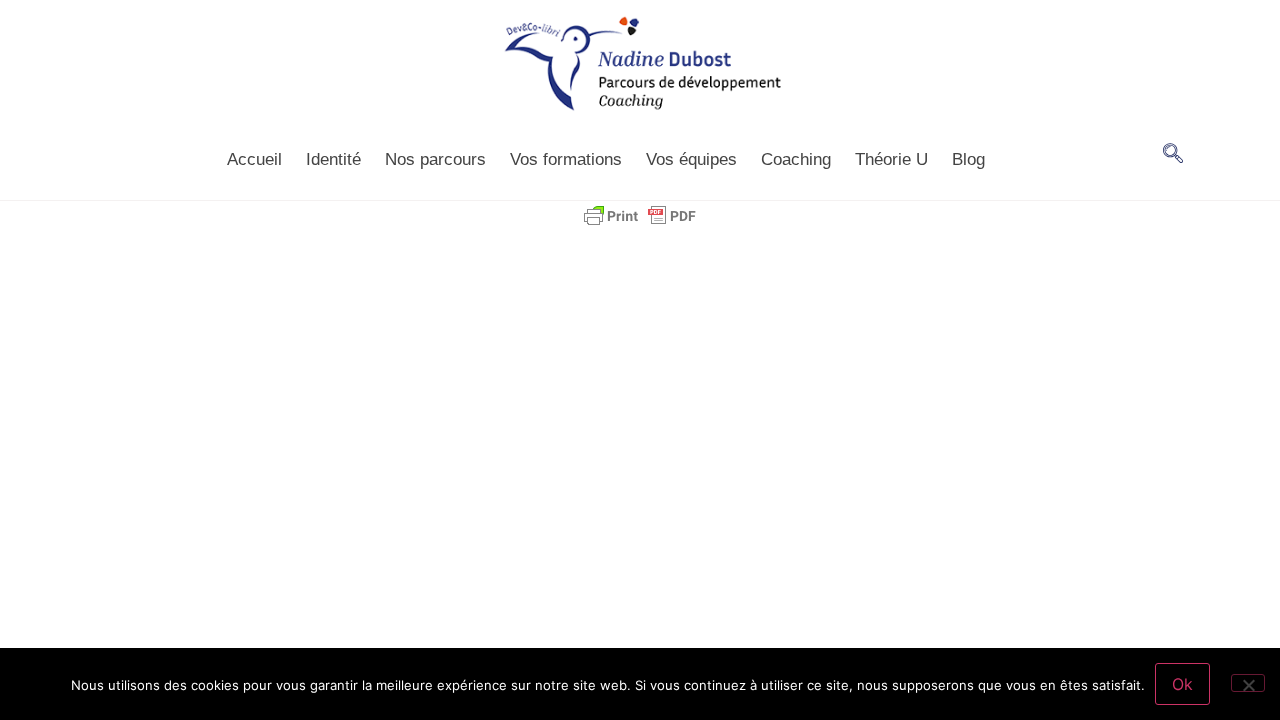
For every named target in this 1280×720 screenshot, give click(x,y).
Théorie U (891, 159)
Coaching (796, 159)
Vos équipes (691, 159)
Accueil (254, 159)
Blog (968, 159)
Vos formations (566, 159)
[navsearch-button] (1173, 155)
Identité (333, 159)
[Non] (1248, 683)
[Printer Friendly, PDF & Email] (640, 216)
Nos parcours (435, 159)
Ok (1182, 684)
